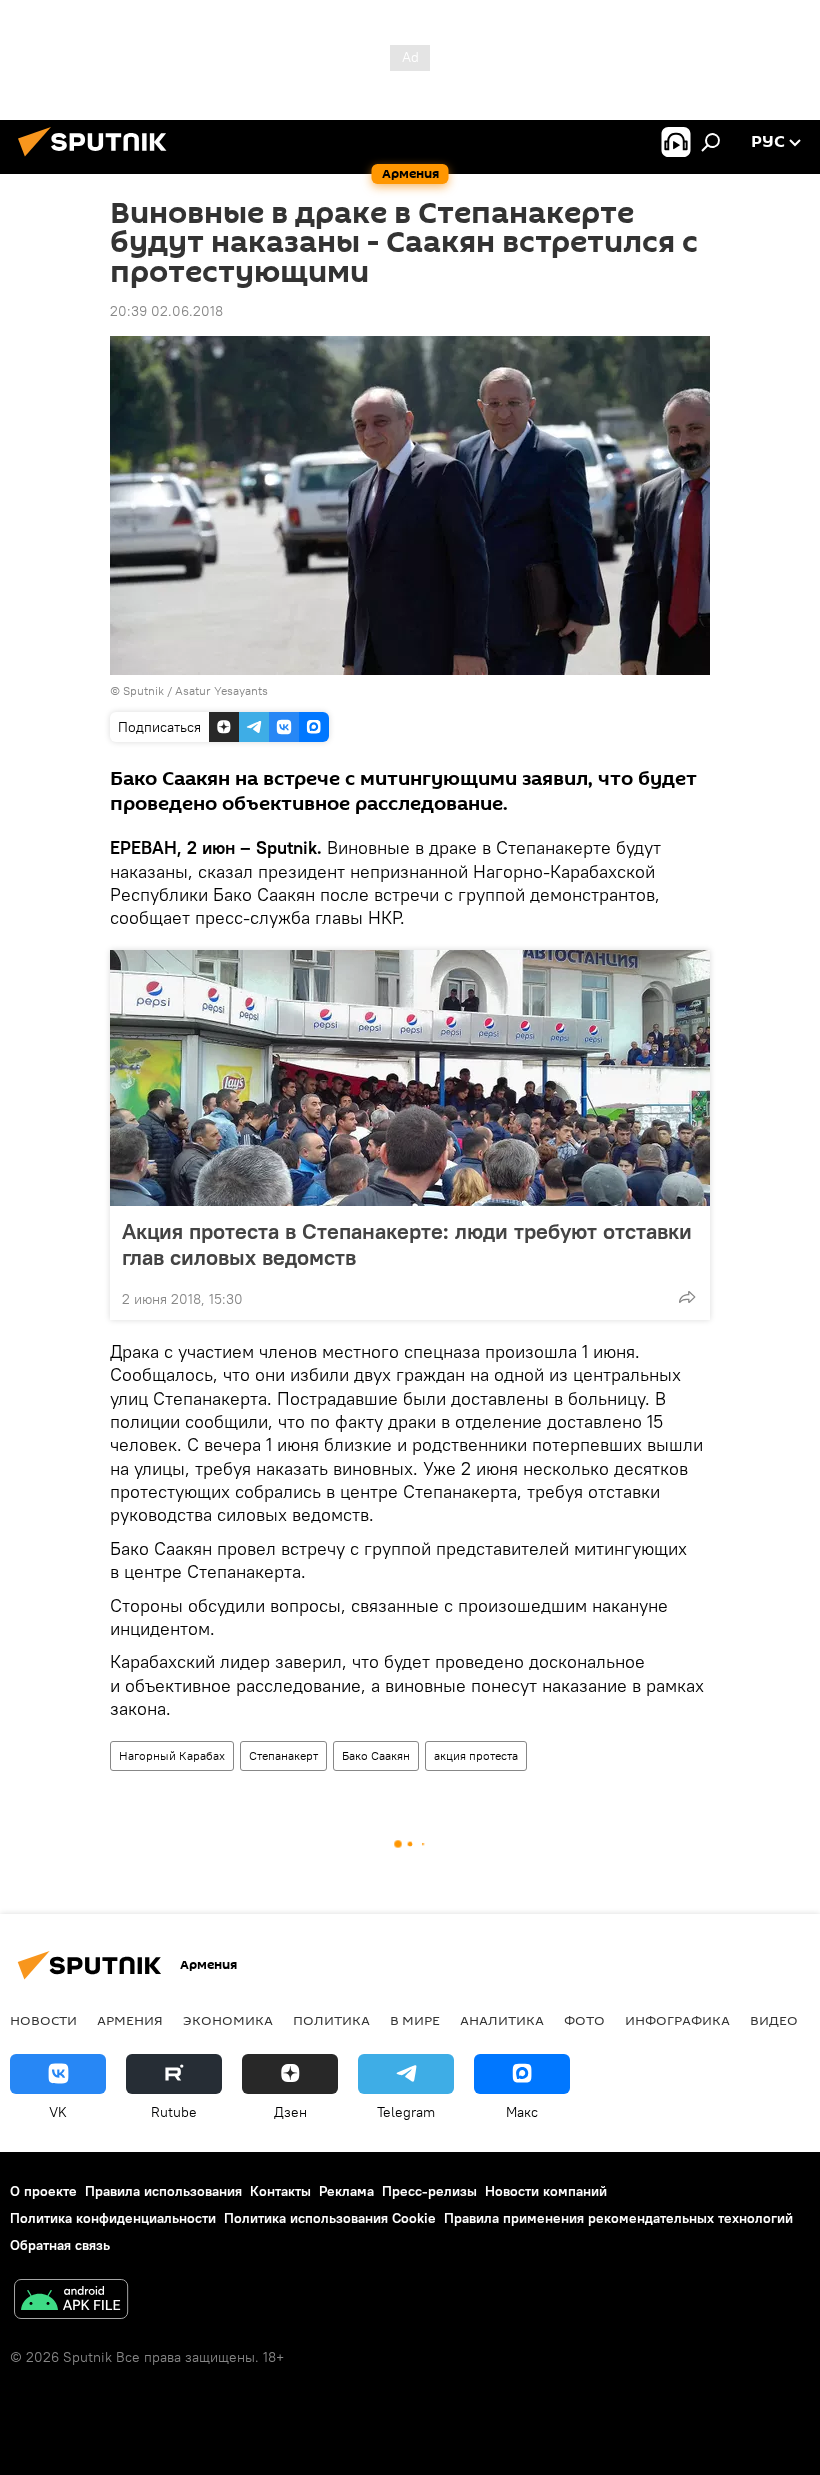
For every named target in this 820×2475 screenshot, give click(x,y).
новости (43, 2020)
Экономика (228, 2020)
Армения (130, 2020)
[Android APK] (71, 2301)
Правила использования (163, 2191)
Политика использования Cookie (330, 2218)
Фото (584, 2020)
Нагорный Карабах (172, 1755)
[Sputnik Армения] (98, 159)
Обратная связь (60, 2245)
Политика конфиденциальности (113, 2218)
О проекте (43, 2191)
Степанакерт (283, 1755)
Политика (331, 2020)
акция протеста (476, 1755)
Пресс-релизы (429, 2191)
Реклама (346, 2191)
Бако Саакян (376, 1755)
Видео (774, 2020)
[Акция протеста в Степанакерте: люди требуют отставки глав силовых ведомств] (410, 1078)
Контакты (280, 2191)
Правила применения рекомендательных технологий (618, 2218)
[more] (687, 1297)
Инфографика (677, 2020)
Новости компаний (546, 2191)
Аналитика (502, 2020)
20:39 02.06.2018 (166, 311)
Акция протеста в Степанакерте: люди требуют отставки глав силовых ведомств (407, 1244)
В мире (415, 2020)
